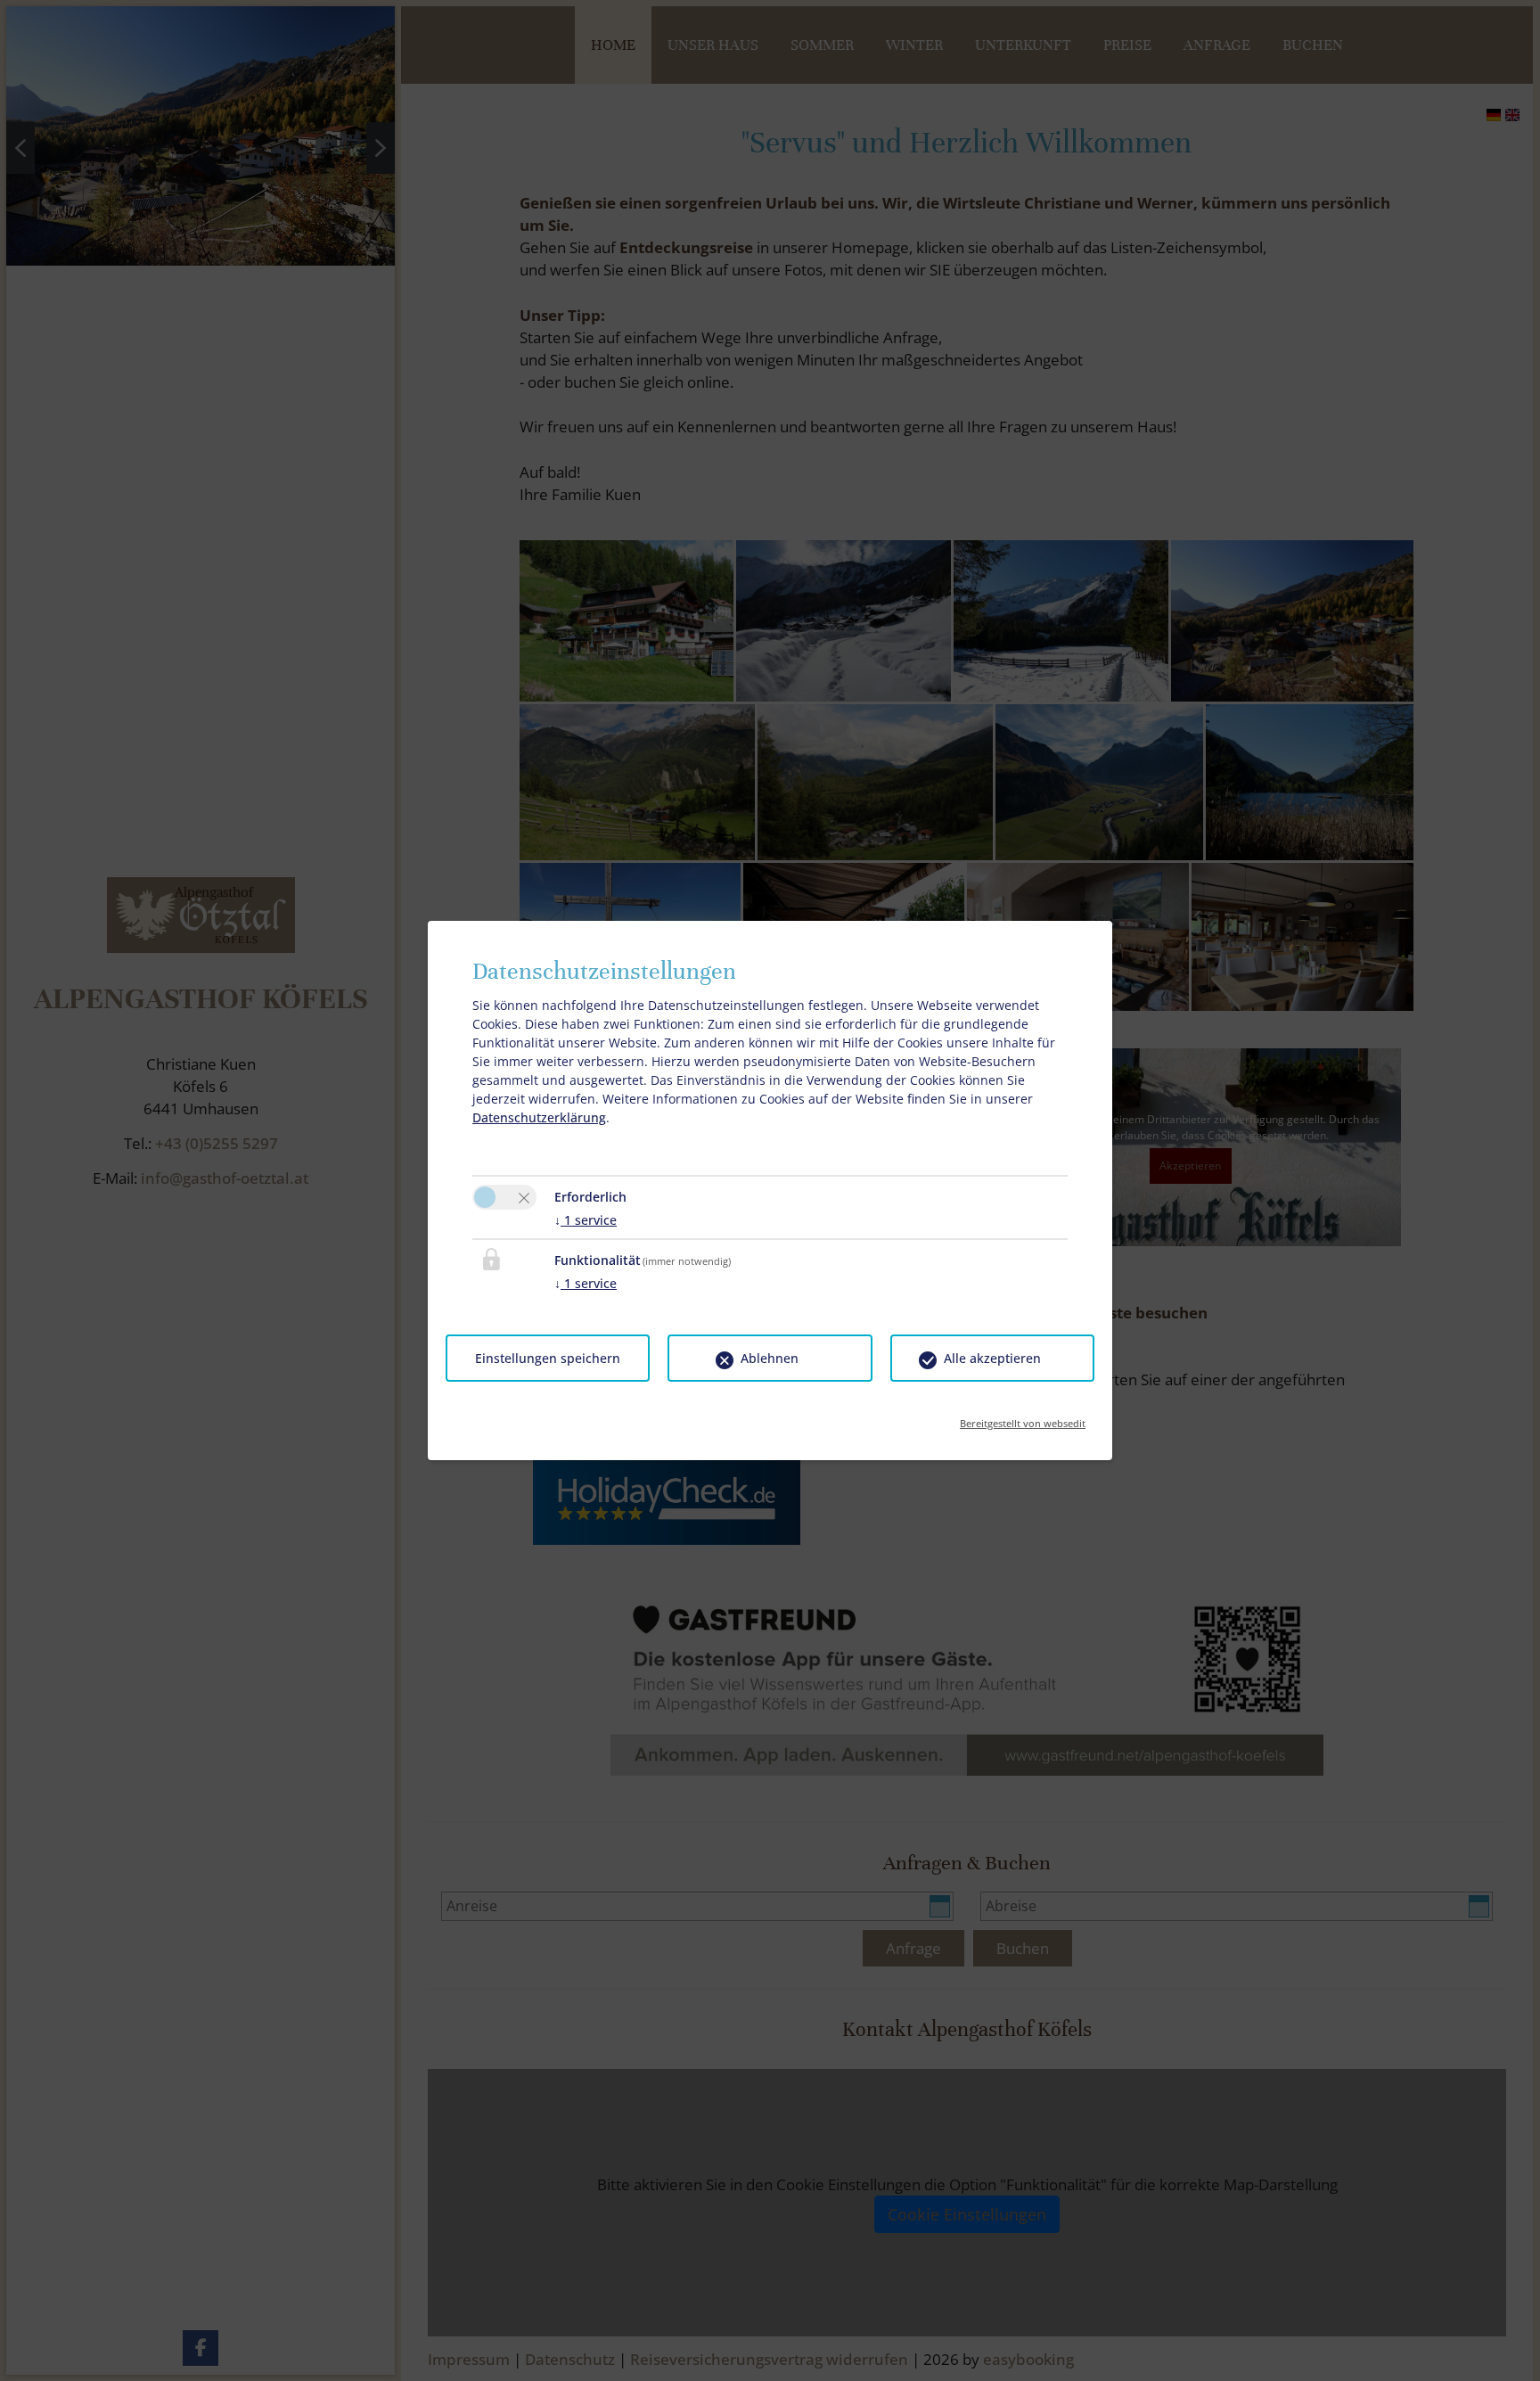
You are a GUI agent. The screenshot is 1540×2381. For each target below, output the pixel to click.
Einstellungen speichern (548, 1358)
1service (586, 1220)
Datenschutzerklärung (539, 1117)
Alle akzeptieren (992, 1358)
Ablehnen (770, 1358)
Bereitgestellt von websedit (1023, 1418)
